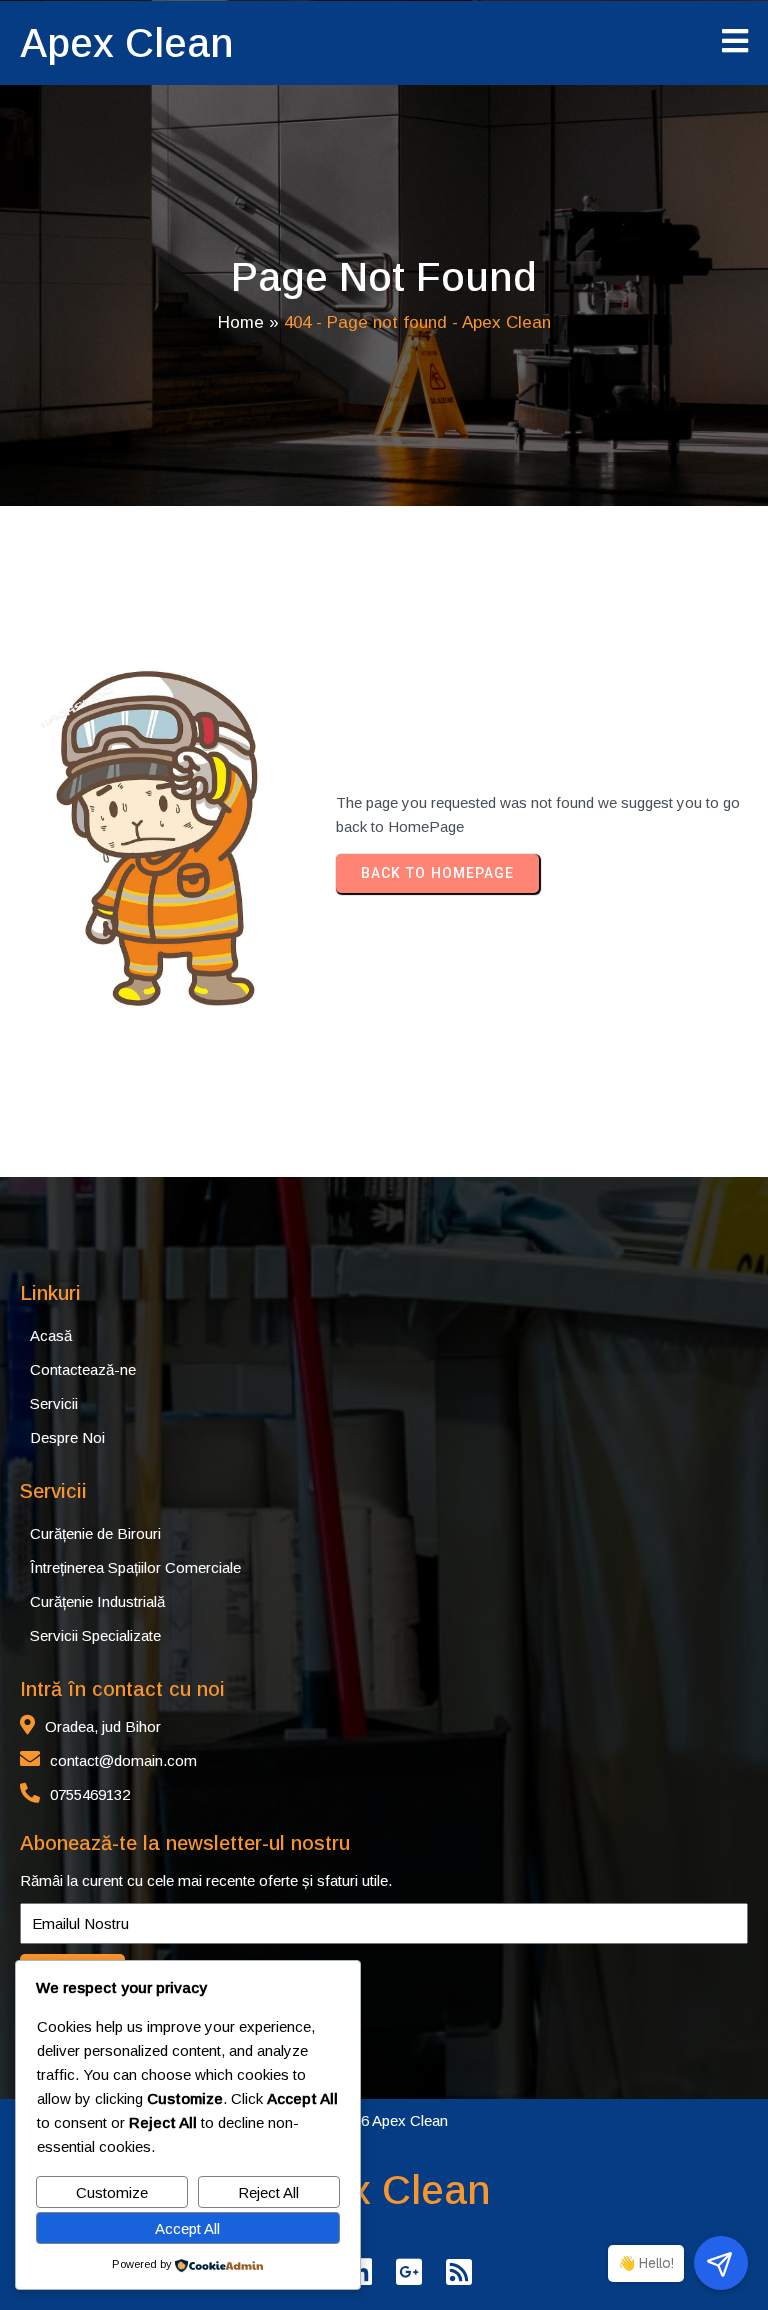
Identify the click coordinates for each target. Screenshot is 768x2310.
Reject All (268, 2192)
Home (241, 322)
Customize (112, 2192)
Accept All (187, 2228)
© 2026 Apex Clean (384, 2120)
